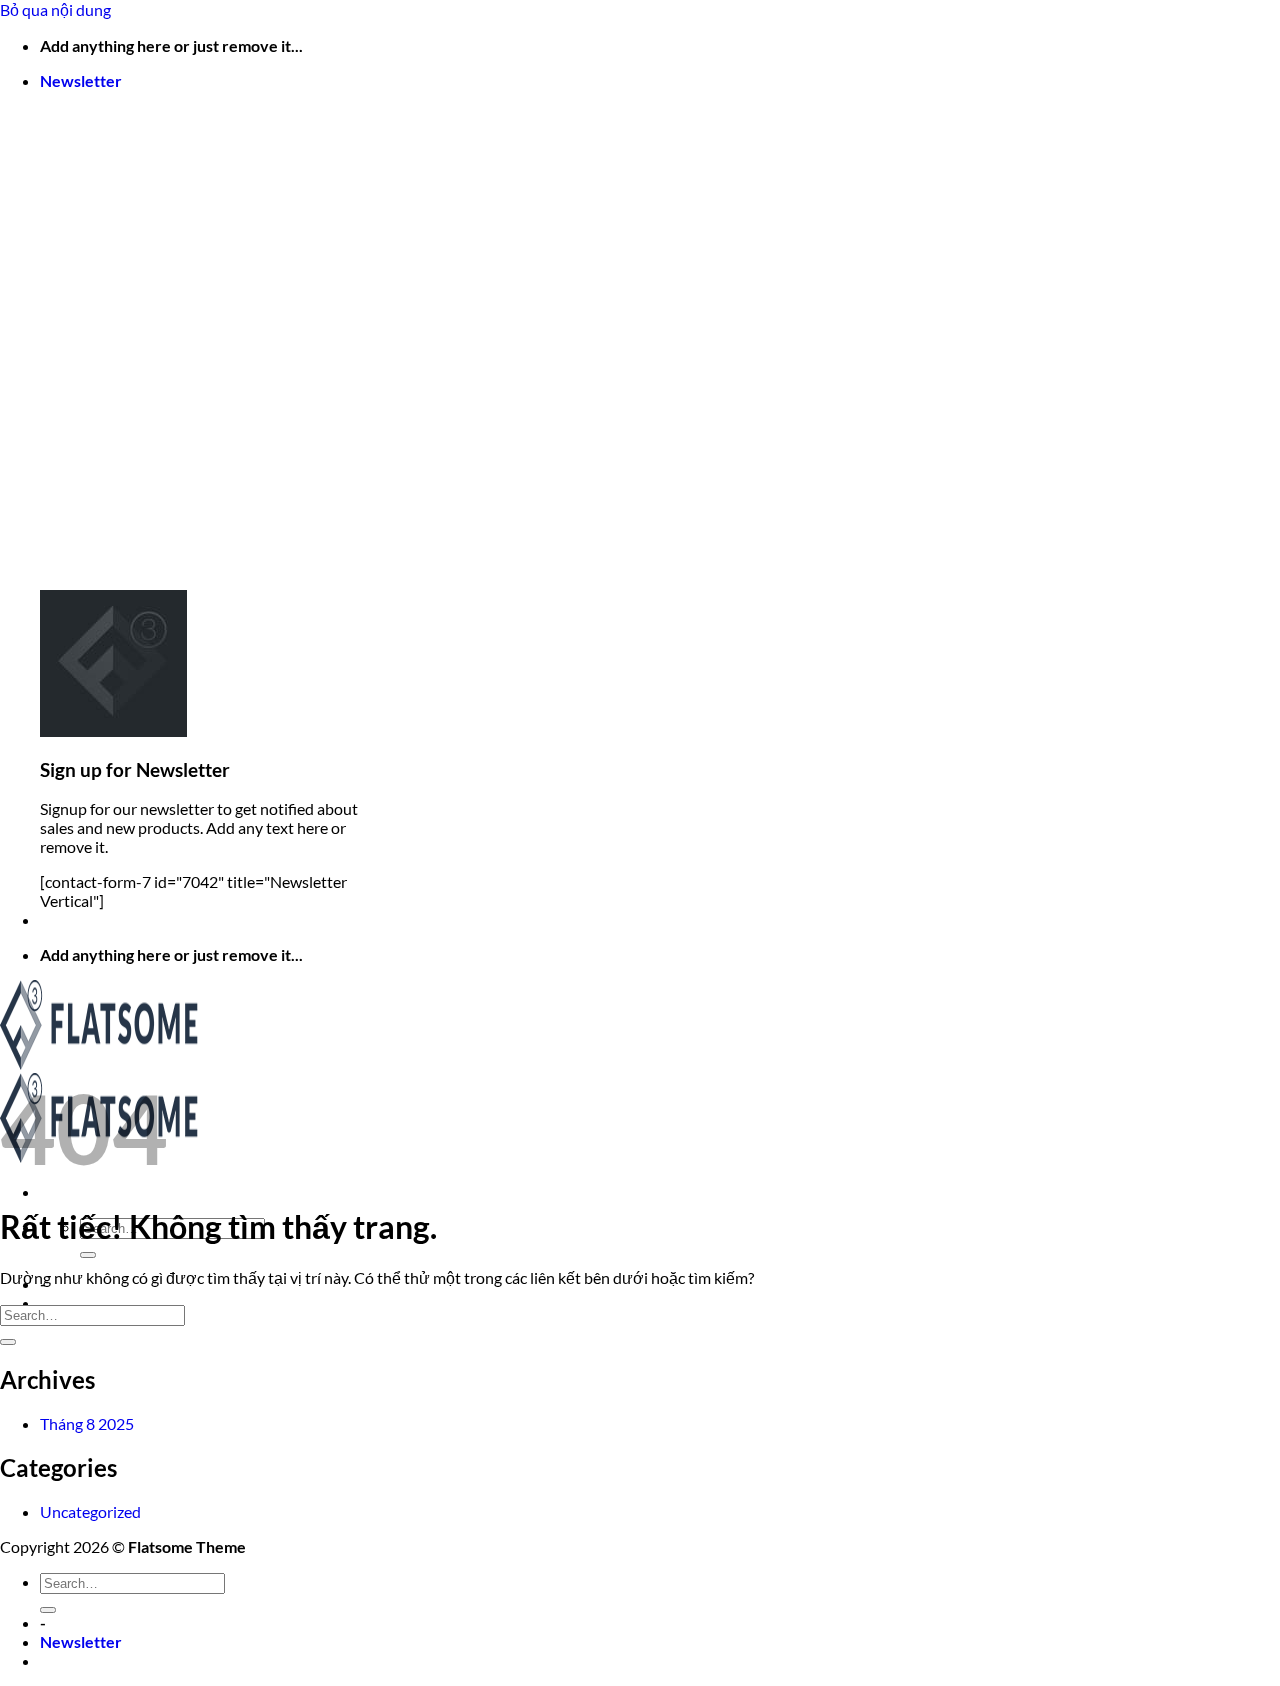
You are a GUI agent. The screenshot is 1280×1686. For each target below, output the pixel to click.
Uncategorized (90, 1511)
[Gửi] (88, 1255)
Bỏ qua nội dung (55, 9)
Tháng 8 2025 (87, 1423)
